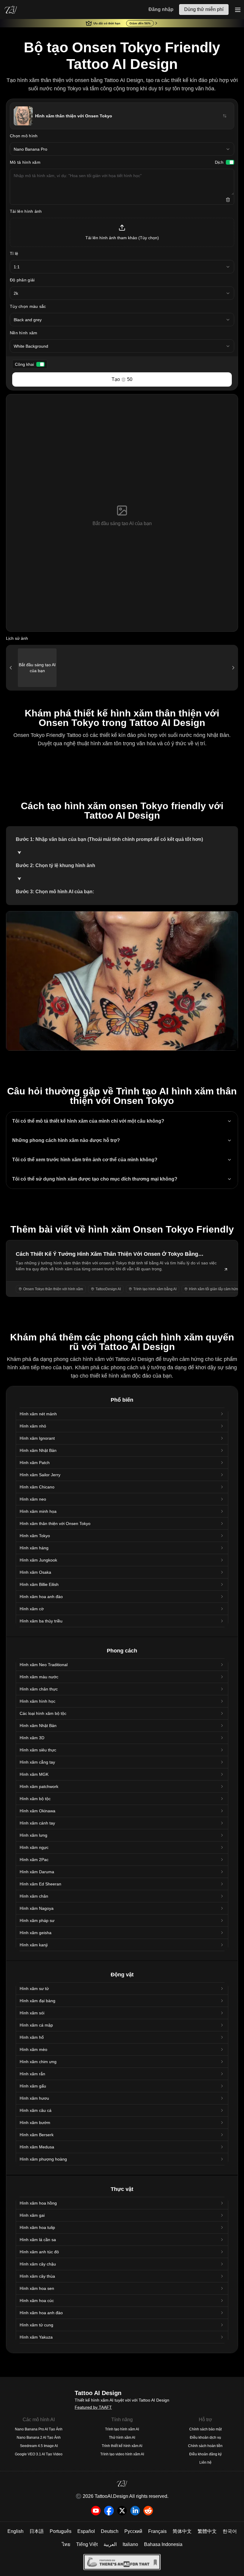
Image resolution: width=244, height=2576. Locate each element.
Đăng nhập (161, 9)
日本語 (37, 2531)
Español (86, 2531)
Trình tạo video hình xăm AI (122, 2454)
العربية (110, 2544)
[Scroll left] (11, 668)
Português (61, 2531)
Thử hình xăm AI (122, 2438)
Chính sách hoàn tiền (205, 2446)
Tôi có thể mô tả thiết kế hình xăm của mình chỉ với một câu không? (88, 1121)
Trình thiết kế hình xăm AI (122, 2446)
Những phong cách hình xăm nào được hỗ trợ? (66, 1140)
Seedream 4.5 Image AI (39, 2446)
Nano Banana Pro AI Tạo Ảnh (39, 2429)
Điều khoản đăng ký (205, 2454)
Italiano (130, 2544)
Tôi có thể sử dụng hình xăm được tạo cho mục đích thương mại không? (95, 1179)
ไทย (66, 2544)
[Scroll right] (233, 668)
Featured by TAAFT (93, 2407)
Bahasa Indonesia (163, 2544)
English (15, 2531)
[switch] (230, 162)
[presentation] (122, 232)
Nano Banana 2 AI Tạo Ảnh (39, 2438)
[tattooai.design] (11, 10)
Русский (133, 2531)
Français (157, 2531)
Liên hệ (205, 2462)
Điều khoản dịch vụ (205, 2438)
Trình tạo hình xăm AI (122, 2429)
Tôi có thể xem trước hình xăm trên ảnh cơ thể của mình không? (85, 1160)
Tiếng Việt (87, 2544)
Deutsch (110, 2531)
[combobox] (122, 149)
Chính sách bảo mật (205, 2429)
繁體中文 (207, 2531)
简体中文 (182, 2531)
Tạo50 (122, 379)
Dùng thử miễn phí (204, 9)
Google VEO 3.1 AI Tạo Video (39, 2454)
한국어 (230, 2531)
